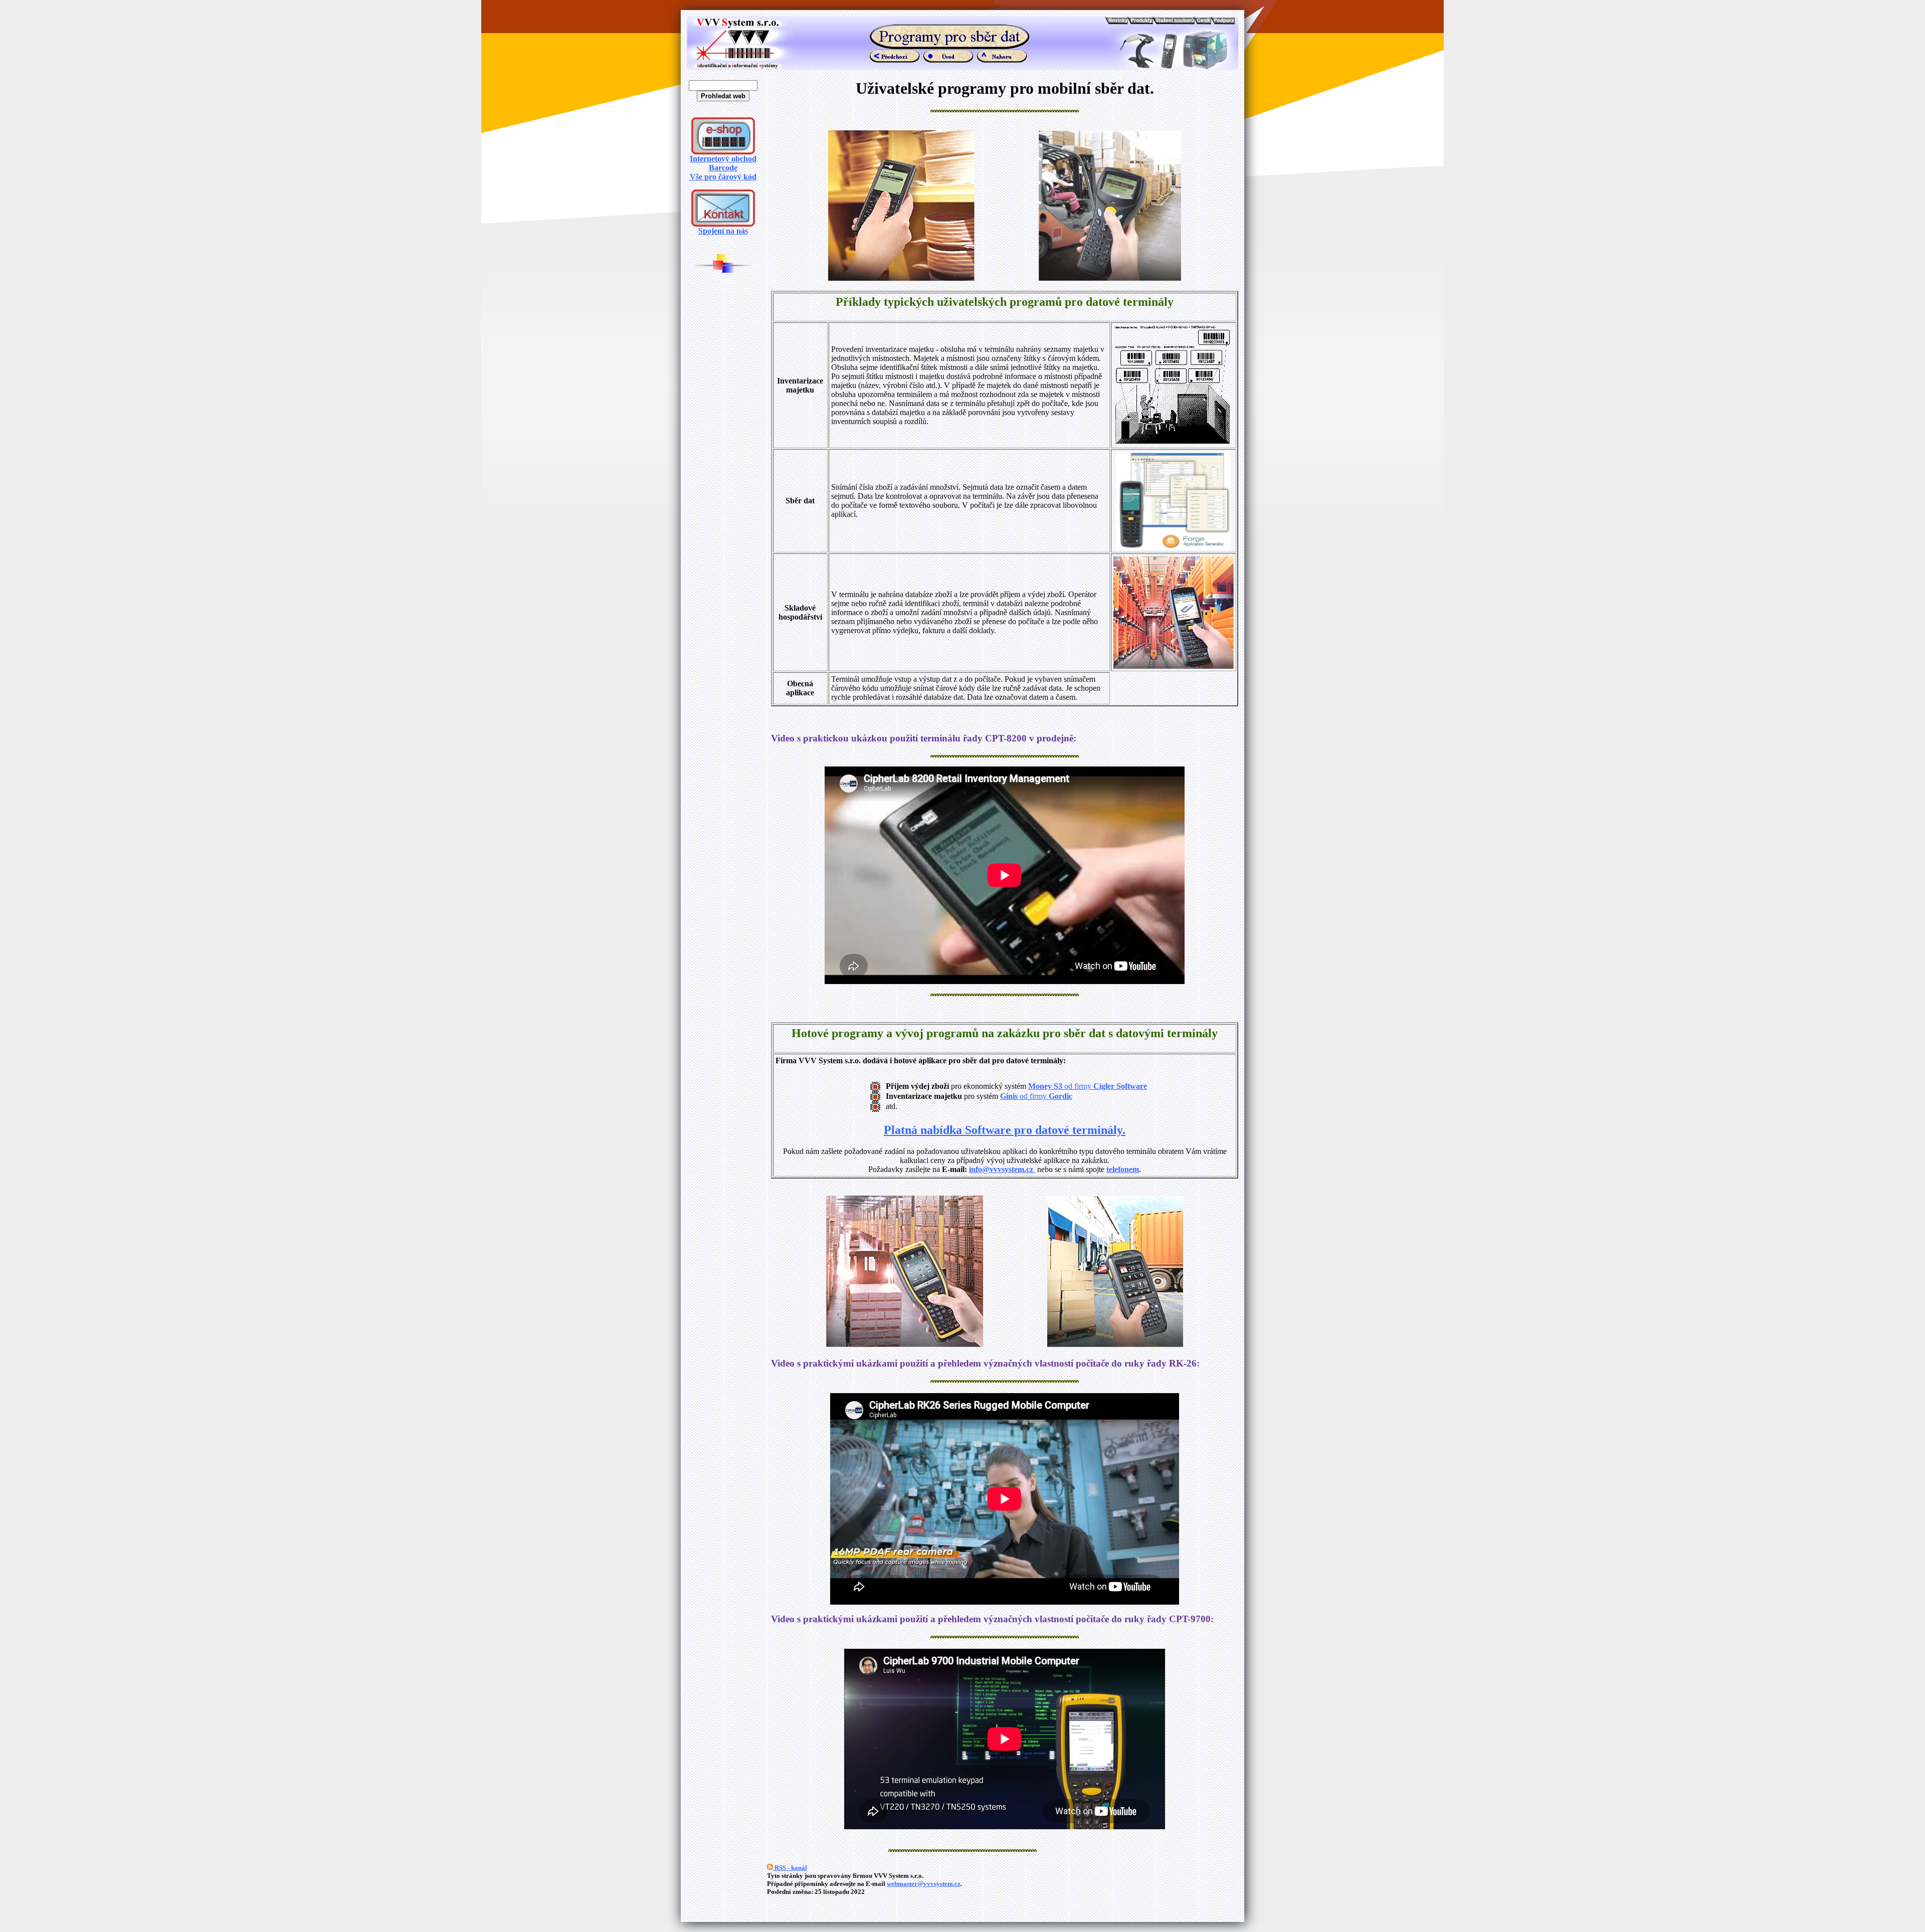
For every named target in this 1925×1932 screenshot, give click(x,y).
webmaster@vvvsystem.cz (924, 1884)
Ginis (1010, 1096)
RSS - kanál (790, 1868)
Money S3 (1045, 1086)
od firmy (1105, 1086)
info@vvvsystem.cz (1002, 1169)
